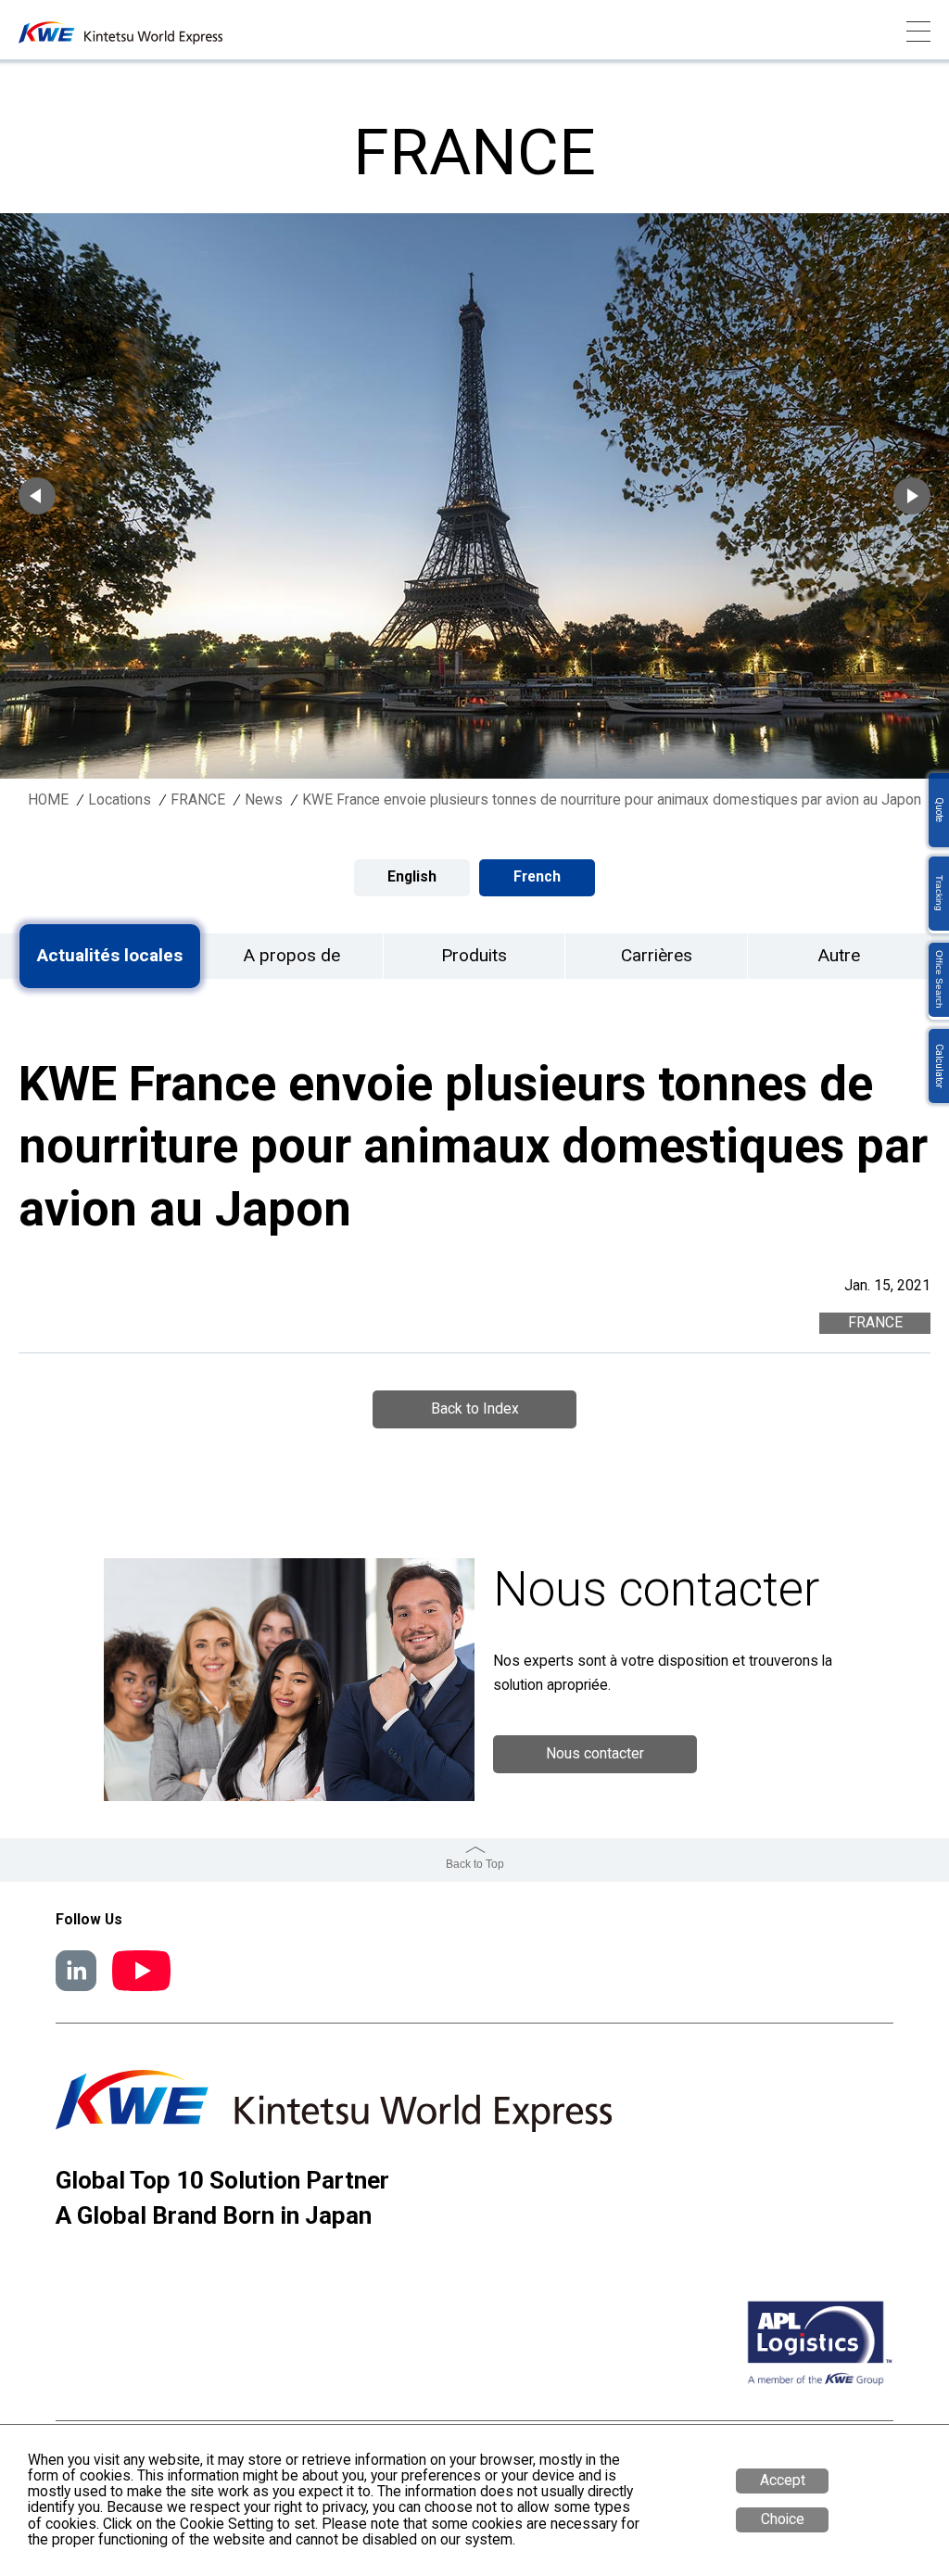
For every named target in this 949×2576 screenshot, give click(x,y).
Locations (120, 800)
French (537, 877)
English (412, 877)
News (264, 800)
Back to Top (475, 1864)
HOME (48, 800)
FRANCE (198, 800)
